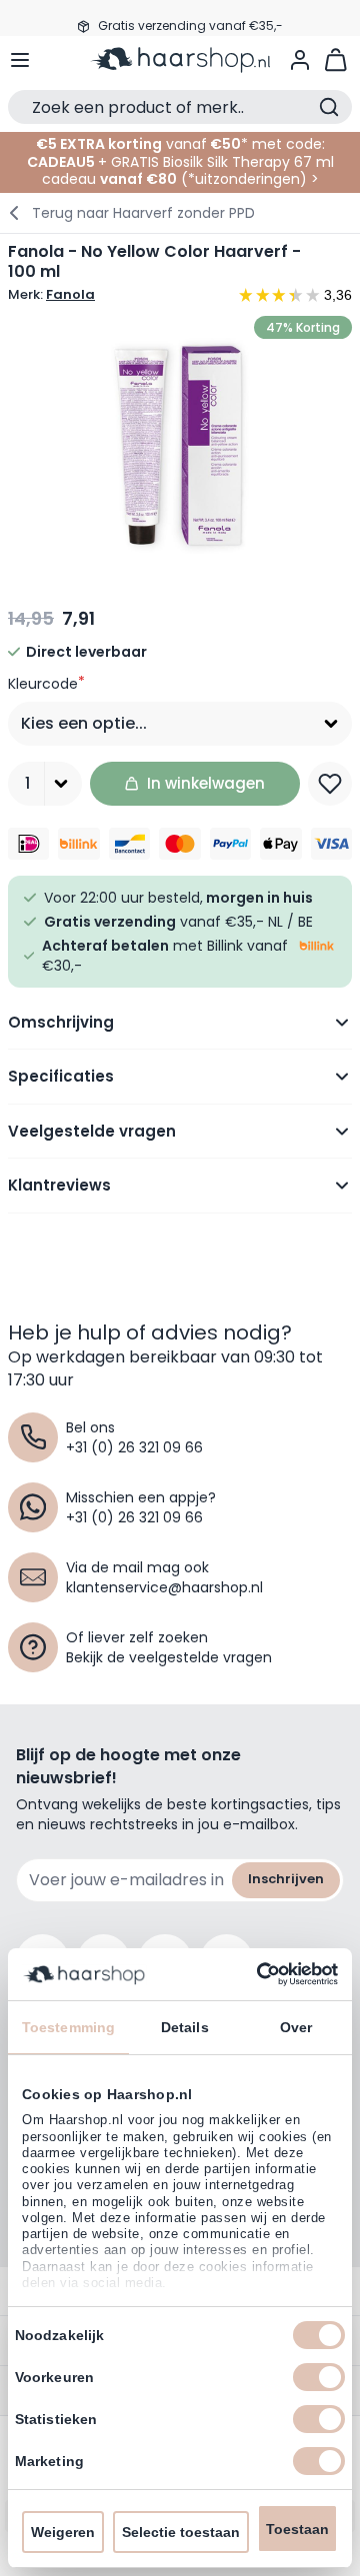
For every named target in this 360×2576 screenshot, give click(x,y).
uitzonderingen (247, 179)
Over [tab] (296, 2027)
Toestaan (297, 2529)
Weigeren (63, 2532)
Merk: (51, 295)
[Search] (329, 107)
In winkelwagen (206, 783)
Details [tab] (185, 2027)
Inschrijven (286, 1879)
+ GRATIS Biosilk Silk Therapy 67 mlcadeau (188, 171)
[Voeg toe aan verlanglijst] (330, 784)
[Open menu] (20, 60)
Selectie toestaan (181, 2532)
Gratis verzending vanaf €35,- (190, 17)
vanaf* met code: (180, 144)
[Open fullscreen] (180, 446)
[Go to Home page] (180, 60)
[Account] (300, 60)
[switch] (319, 2377)
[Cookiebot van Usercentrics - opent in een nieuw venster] (255, 1974)
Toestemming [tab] (68, 2027)
